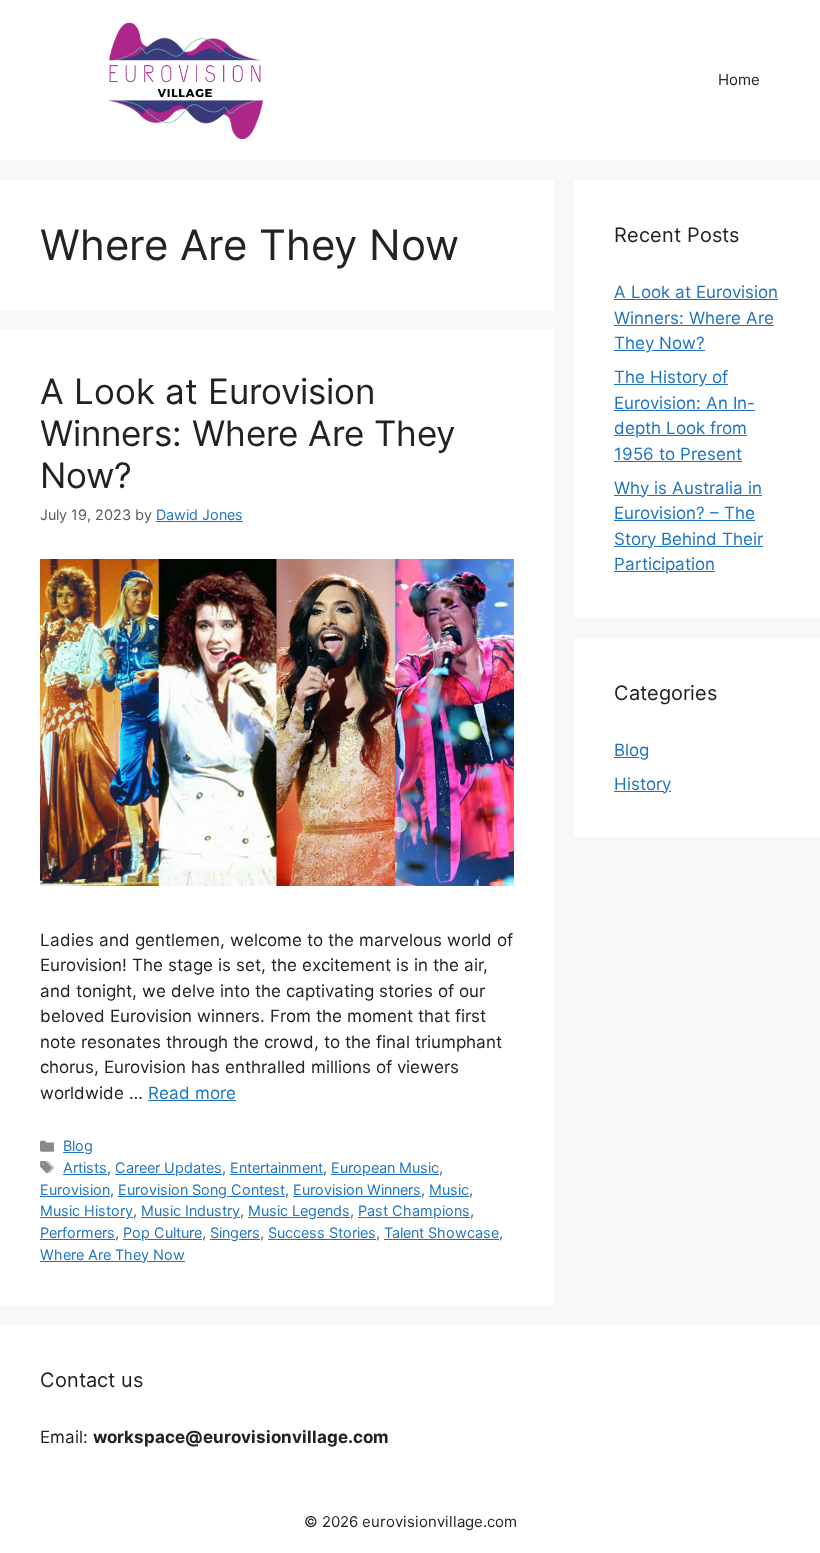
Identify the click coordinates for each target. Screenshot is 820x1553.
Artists (85, 1167)
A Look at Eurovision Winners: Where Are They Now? (247, 433)
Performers (77, 1232)
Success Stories (322, 1232)
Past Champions (414, 1210)
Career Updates (168, 1167)
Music (449, 1189)
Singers (235, 1232)
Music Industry (190, 1210)
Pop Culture (162, 1232)
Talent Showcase (441, 1232)
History (642, 784)
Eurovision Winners (357, 1189)
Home (739, 79)
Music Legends (299, 1210)
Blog (78, 1145)
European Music (385, 1167)
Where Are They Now (112, 1254)
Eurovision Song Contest (201, 1189)
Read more (192, 1093)
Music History (86, 1210)
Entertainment (276, 1167)
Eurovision (75, 1189)
